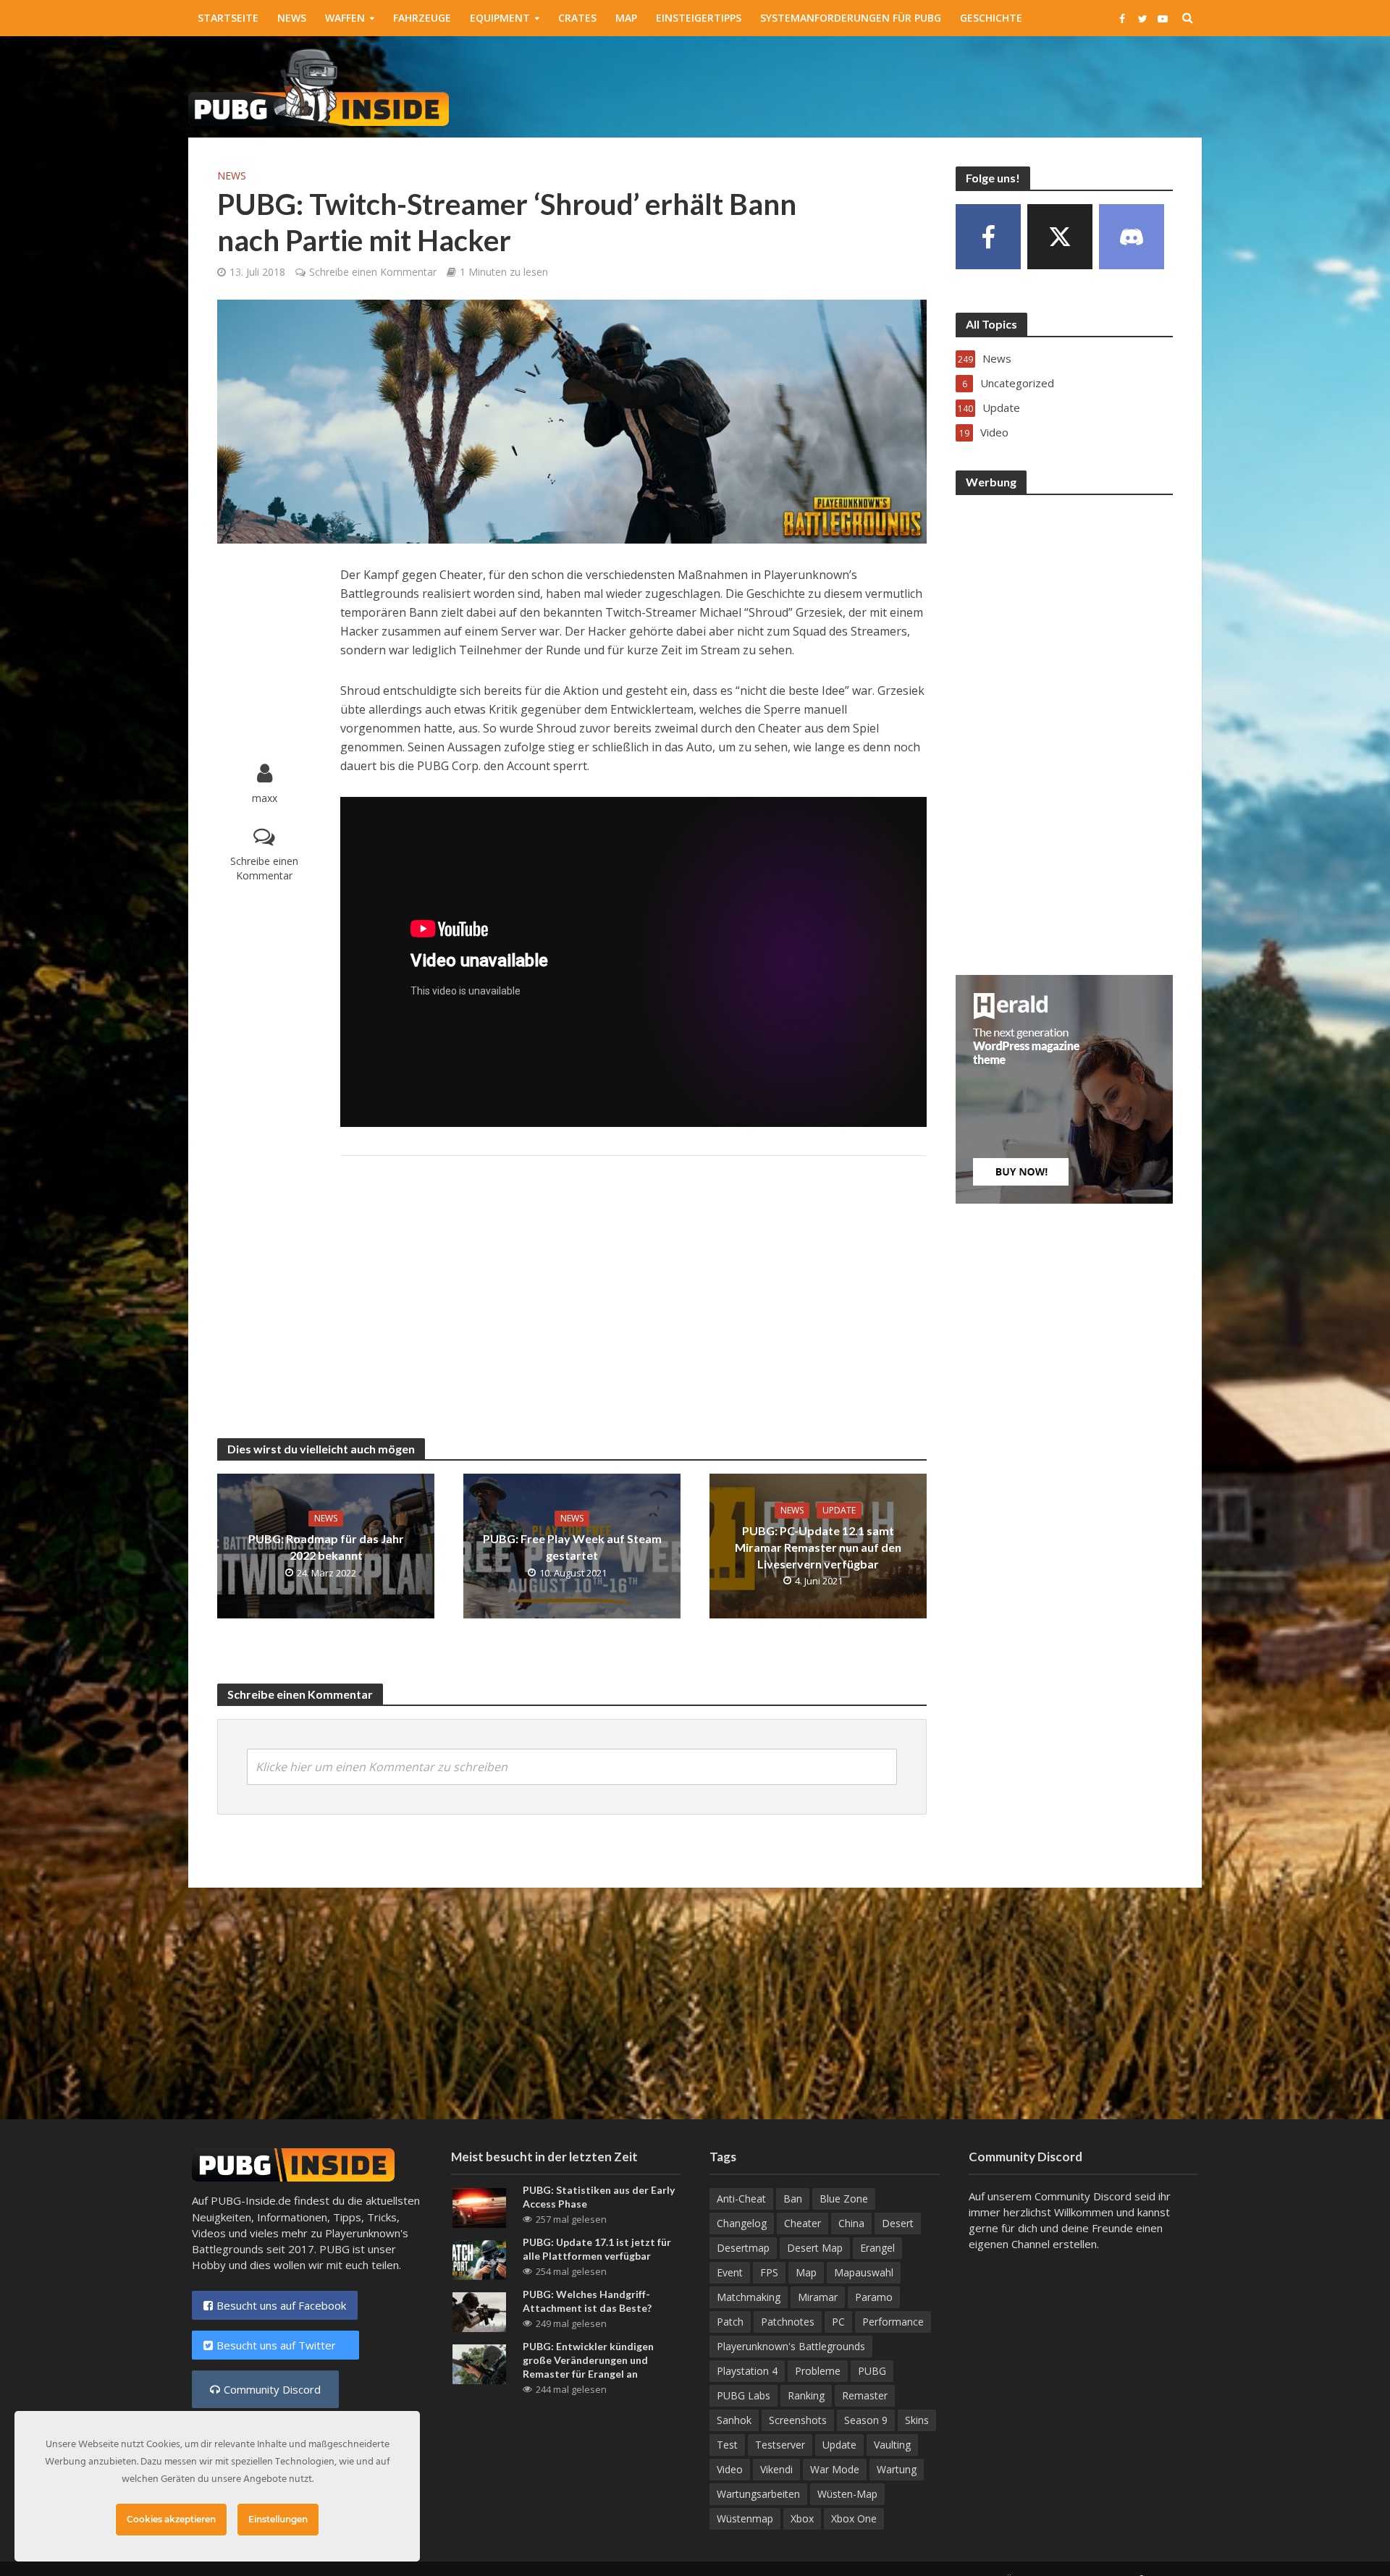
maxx (265, 798)
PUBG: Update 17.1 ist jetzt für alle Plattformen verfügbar (597, 2249)
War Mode (835, 2469)
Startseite (228, 18)
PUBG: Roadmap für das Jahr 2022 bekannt (326, 1547)
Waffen (345, 18)
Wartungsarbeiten (758, 2494)
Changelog (742, 2223)
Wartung (897, 2469)
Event (730, 2272)
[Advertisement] (938, 84)
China (851, 2223)
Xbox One (854, 2518)
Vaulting (892, 2445)
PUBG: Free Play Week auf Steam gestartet (572, 1547)
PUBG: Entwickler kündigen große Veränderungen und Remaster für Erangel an (588, 2360)
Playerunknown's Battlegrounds (791, 2346)
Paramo (874, 2297)
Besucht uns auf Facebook (281, 2305)
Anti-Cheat (741, 2199)
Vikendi (776, 2469)
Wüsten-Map (847, 2494)
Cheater (803, 2223)
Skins (917, 2420)
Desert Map (815, 2248)
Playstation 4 (747, 2371)
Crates (577, 18)
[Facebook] (988, 237)
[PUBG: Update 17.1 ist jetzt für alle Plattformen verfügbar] (479, 2259)
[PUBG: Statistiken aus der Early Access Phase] (479, 2206)
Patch (730, 2322)
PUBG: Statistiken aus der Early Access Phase (599, 2197)
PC (838, 2322)
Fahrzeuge (422, 18)
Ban (793, 2199)
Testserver (780, 2445)
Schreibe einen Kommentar (373, 272)
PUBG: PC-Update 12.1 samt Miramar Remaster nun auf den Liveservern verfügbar (818, 1547)
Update (839, 1510)
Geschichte (991, 18)
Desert (898, 2223)
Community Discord (272, 2389)
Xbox (802, 2518)
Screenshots (798, 2420)
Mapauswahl (864, 2272)
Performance (893, 2322)
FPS (769, 2272)
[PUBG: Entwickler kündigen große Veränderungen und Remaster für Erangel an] (479, 2363)
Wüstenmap (745, 2518)
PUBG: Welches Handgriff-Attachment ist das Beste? (587, 2301)
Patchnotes (788, 2322)
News (292, 18)
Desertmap (743, 2248)
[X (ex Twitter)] (1060, 237)
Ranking (806, 2395)
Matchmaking (749, 2297)
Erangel (877, 2248)
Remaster (865, 2395)
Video (730, 2469)
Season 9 (866, 2420)
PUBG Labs (744, 2395)
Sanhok (734, 2420)
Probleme (818, 2371)
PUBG (872, 2371)
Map (626, 18)
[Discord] (1132, 237)
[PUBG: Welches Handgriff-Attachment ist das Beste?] (479, 2311)
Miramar (818, 2297)
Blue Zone (844, 2199)
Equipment (500, 18)
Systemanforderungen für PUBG (851, 18)
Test (727, 2445)
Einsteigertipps (699, 18)
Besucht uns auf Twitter (282, 2345)
